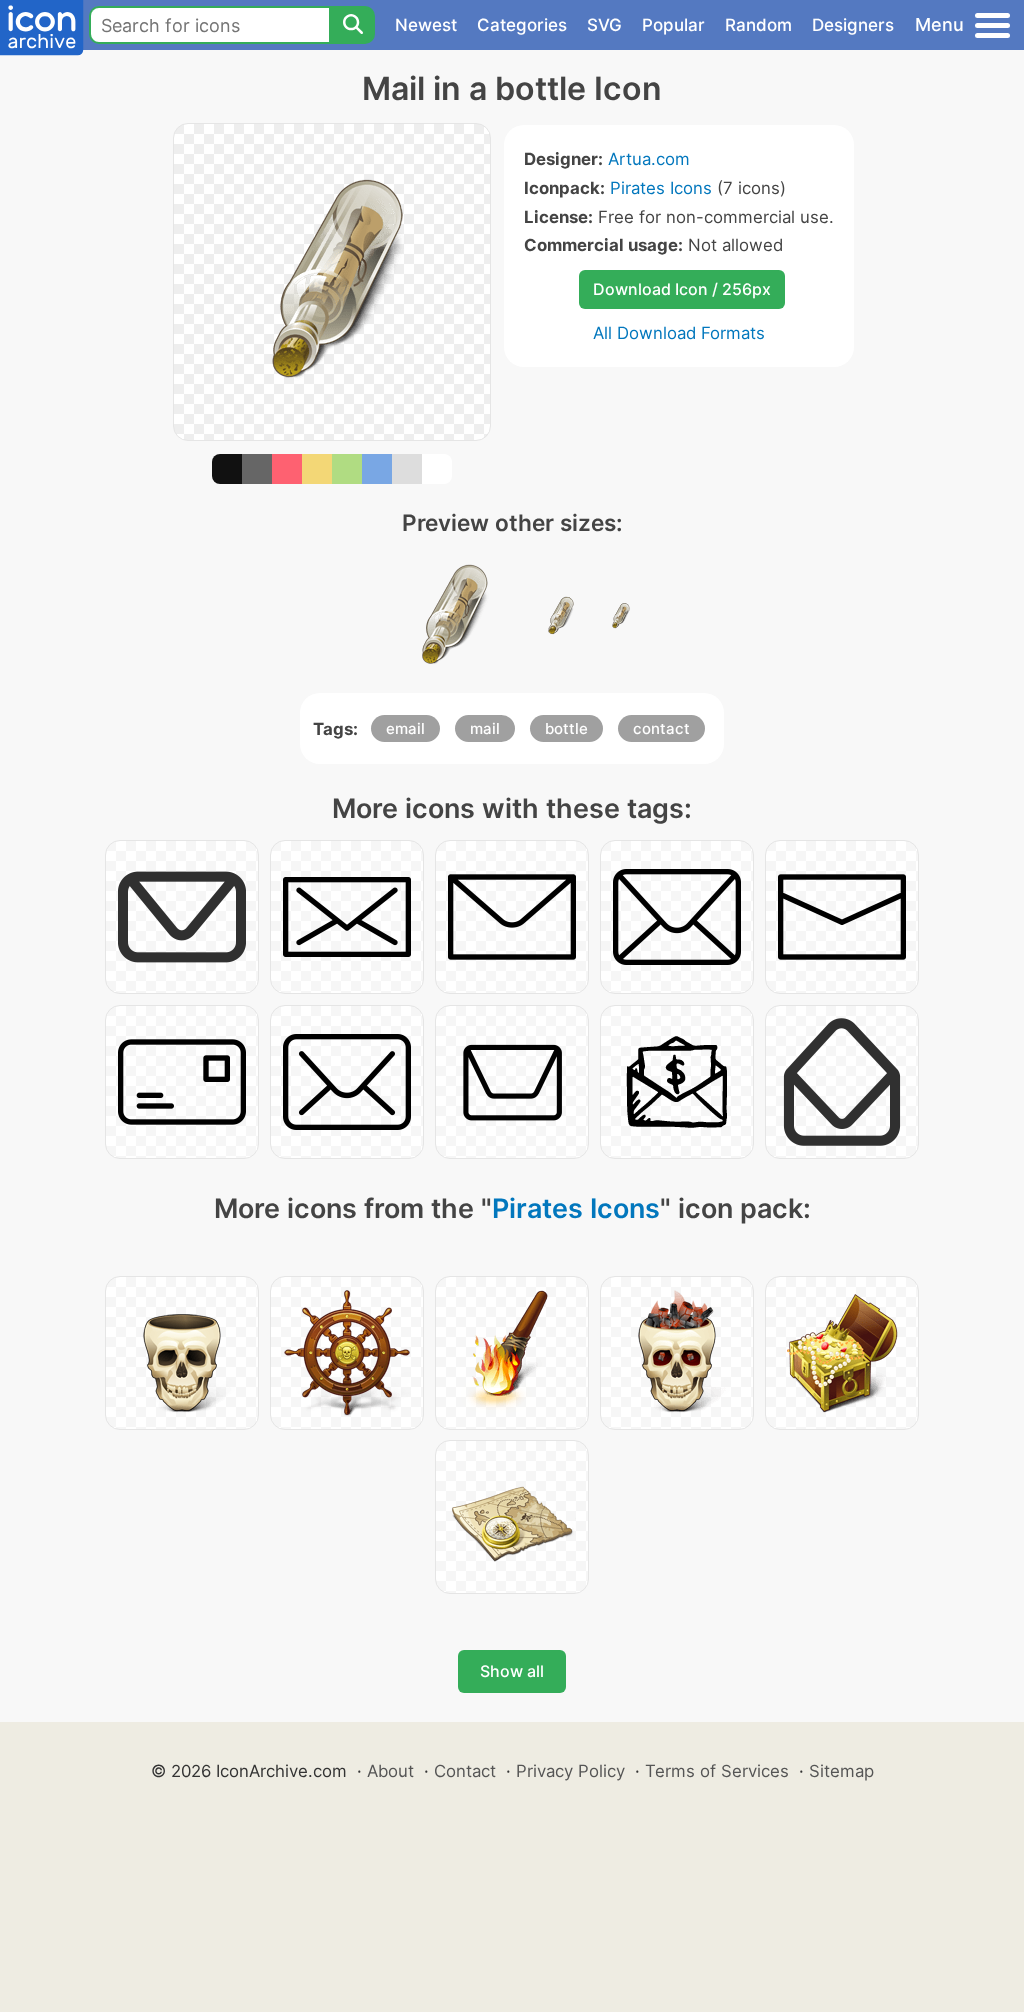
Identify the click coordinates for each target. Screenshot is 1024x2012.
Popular (673, 25)
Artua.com (649, 159)
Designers (853, 25)
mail (485, 728)
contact (661, 728)
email (405, 728)
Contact (465, 1771)
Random (758, 25)
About (390, 1771)
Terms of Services (717, 1771)
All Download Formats (679, 333)
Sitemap (841, 1771)
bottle (566, 728)
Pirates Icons (661, 188)
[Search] (352, 25)
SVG (604, 25)
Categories (522, 25)
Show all (512, 1671)
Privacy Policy (570, 1771)
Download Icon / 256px (682, 289)
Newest (426, 25)
